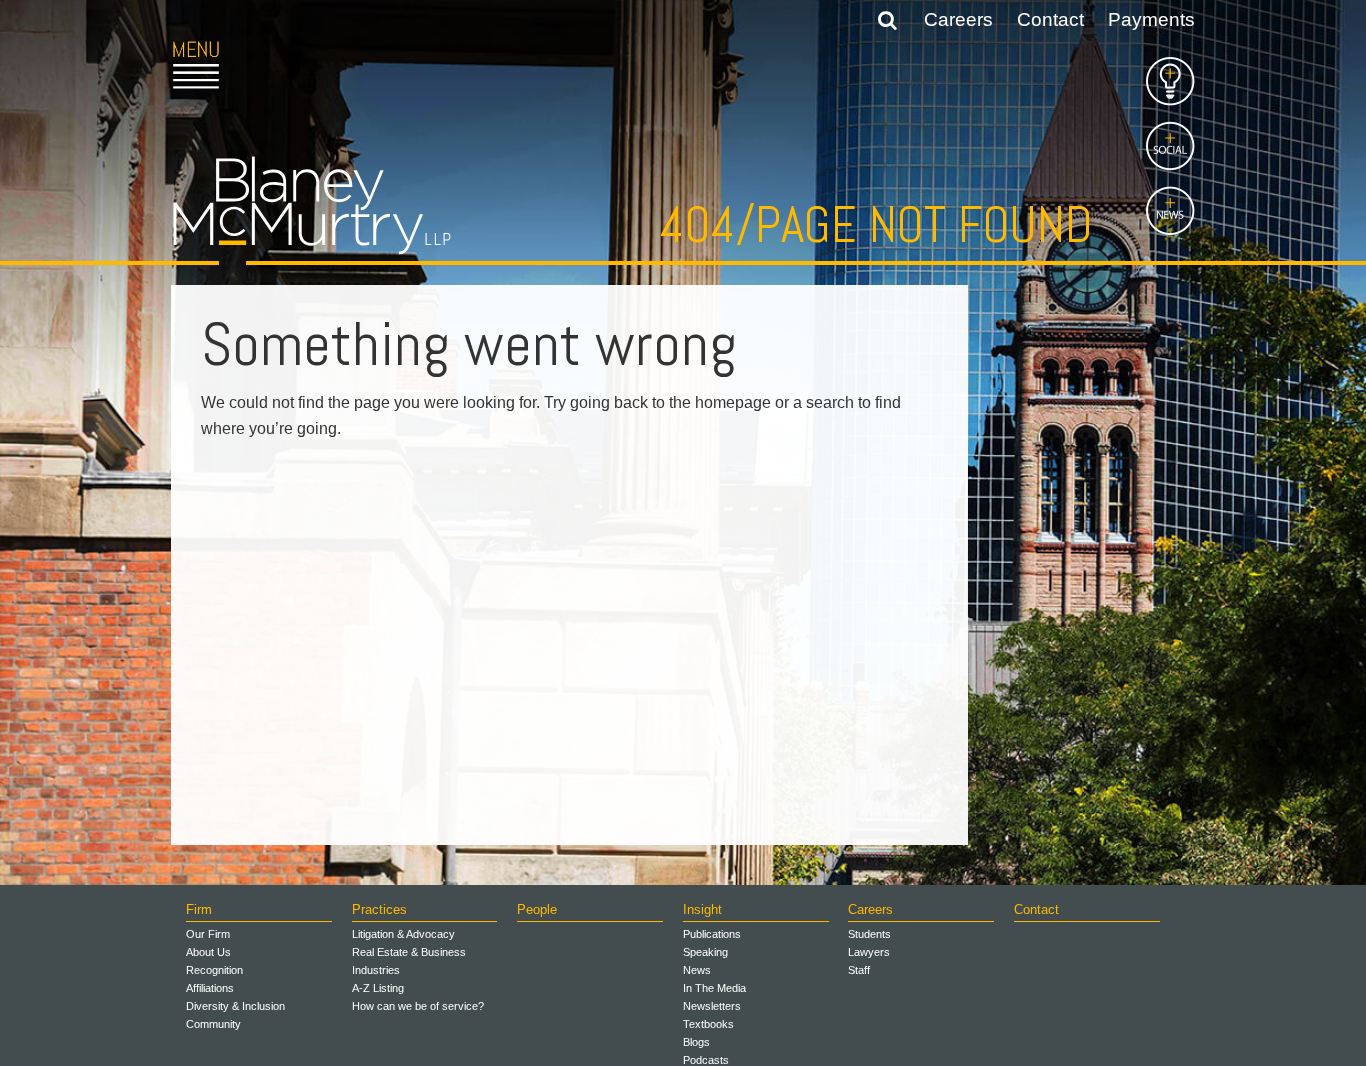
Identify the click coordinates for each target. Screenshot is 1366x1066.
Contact (1050, 19)
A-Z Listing (378, 988)
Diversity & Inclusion (235, 1006)
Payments (1151, 19)
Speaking (705, 952)
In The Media (714, 988)
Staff (859, 970)
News (697, 970)
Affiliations (210, 988)
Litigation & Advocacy (403, 934)
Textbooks (708, 1024)
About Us (208, 952)
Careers (958, 19)
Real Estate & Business (409, 952)
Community (213, 1024)
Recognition (214, 970)
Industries (376, 970)
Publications (712, 934)
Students (869, 934)
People (537, 909)
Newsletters (712, 1006)
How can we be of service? (418, 1006)
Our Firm (208, 934)
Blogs (696, 1042)
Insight (702, 909)
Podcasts (706, 1060)
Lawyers (869, 952)
